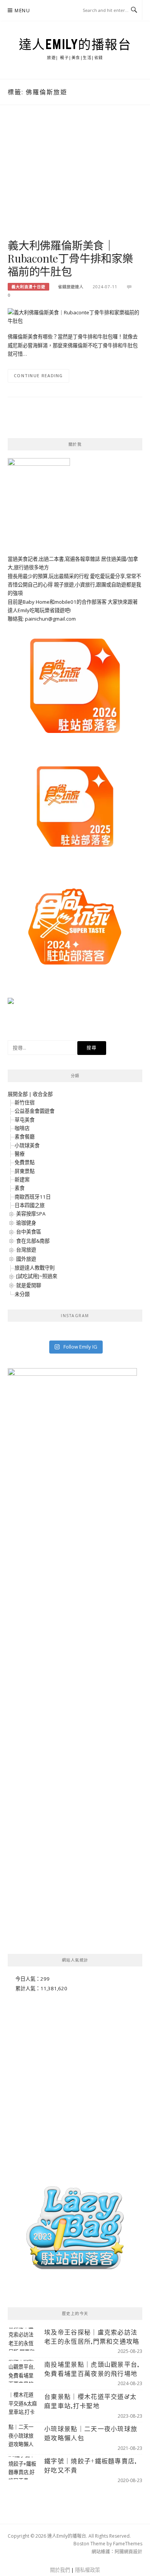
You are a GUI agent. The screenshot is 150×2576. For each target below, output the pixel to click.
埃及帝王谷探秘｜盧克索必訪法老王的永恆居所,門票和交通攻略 (92, 2337)
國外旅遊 (26, 1259)
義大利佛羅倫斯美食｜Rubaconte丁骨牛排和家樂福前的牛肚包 (70, 258)
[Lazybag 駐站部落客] (75, 2231)
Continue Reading (38, 375)
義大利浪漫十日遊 (28, 287)
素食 (20, 1188)
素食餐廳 (25, 1137)
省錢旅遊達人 (71, 287)
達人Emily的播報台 (75, 44)
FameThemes (128, 2544)
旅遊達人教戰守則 (35, 1268)
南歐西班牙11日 (33, 1197)
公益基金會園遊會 (35, 1111)
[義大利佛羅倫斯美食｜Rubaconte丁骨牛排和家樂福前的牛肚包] (75, 316)
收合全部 (43, 1094)
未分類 (22, 1294)
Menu (22, 11)
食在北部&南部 (33, 1241)
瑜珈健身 (26, 1223)
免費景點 (25, 1162)
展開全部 (18, 1094)
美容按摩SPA (31, 1214)
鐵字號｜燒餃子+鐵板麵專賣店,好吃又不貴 (91, 2465)
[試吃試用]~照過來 (37, 1276)
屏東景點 (25, 1171)
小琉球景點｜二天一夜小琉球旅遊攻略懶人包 (91, 2433)
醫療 (20, 1154)
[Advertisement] (75, 180)
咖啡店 (22, 1128)
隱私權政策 (87, 2570)
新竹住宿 (25, 1102)
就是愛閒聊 (29, 1285)
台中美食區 (29, 1232)
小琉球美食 (27, 1145)
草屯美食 (25, 1120)
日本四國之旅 (30, 1205)
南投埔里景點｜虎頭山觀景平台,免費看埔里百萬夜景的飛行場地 (92, 2369)
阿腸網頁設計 (128, 2552)
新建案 (22, 1180)
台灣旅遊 (26, 1250)
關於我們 (60, 2570)
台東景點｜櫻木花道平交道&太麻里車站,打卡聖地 (90, 2401)
